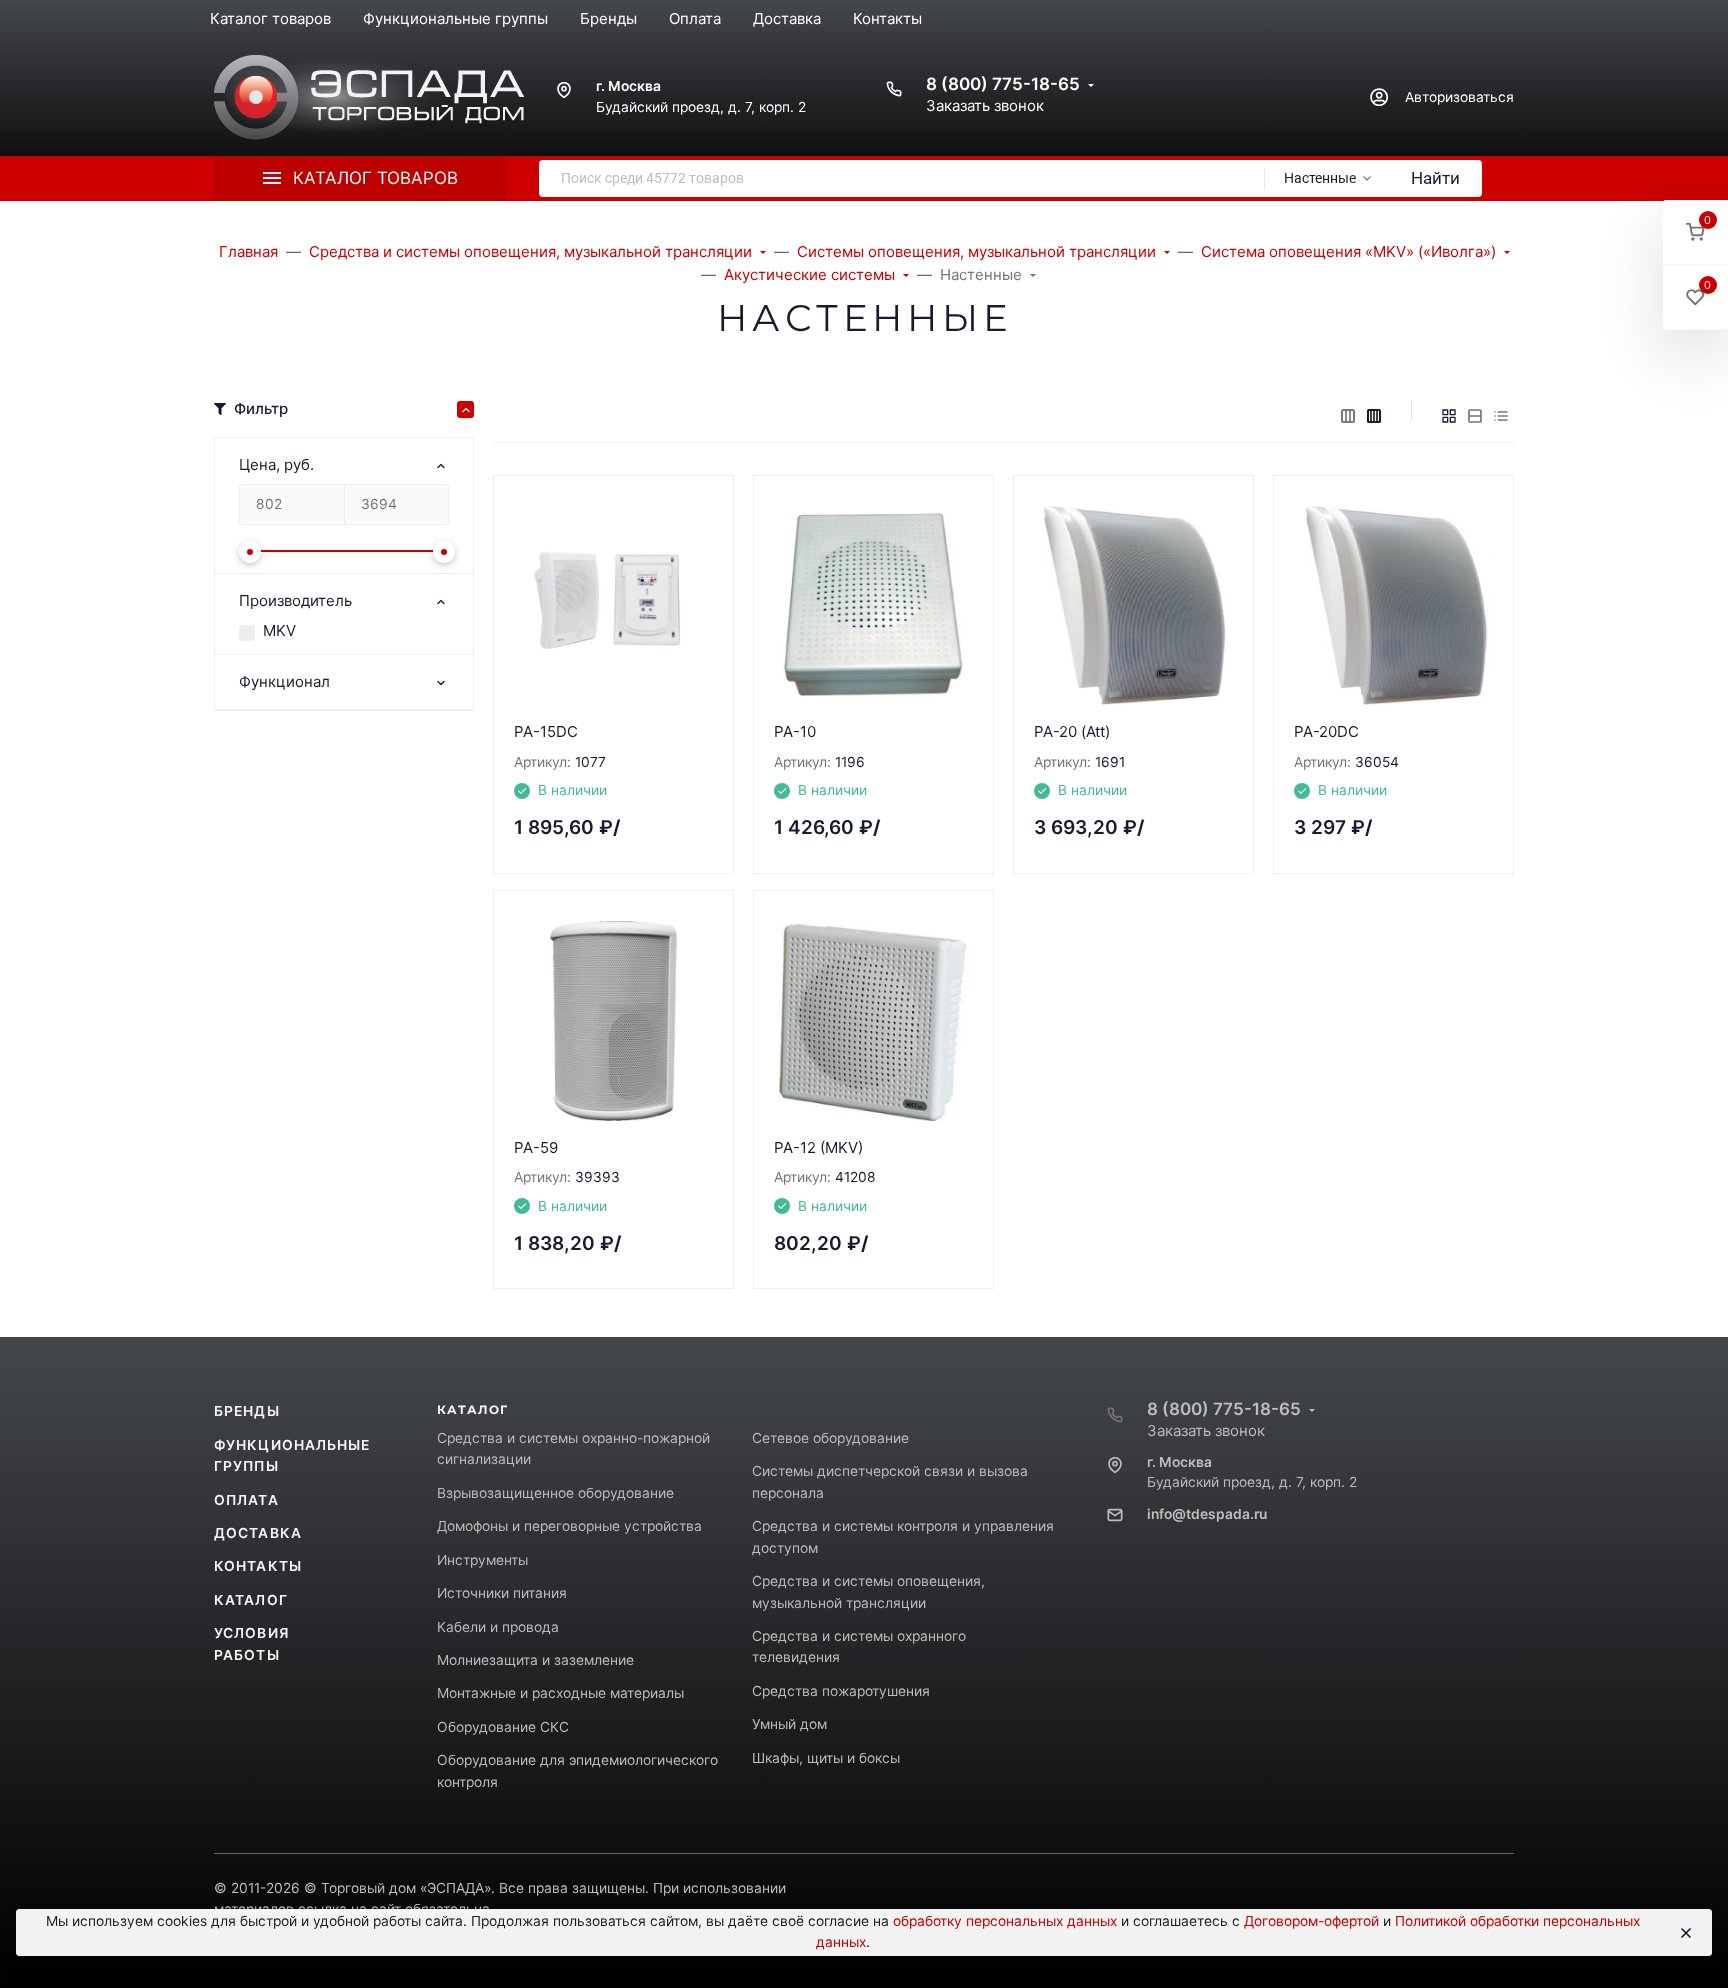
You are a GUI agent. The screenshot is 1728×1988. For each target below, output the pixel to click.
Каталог (251, 1600)
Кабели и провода (498, 1627)
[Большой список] (1374, 416)
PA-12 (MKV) (818, 1147)
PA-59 (536, 1147)
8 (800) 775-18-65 (1003, 84)
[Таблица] (1501, 416)
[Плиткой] (1449, 416)
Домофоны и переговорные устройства (569, 1526)
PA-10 (795, 731)
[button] (1695, 232)
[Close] (1686, 1933)
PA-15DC (546, 731)
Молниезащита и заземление (535, 1660)
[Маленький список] (1348, 416)
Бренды (247, 1411)
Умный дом (789, 1724)
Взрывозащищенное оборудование (555, 1493)
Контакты (258, 1566)
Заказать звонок (985, 105)
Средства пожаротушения (841, 1691)
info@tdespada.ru (1207, 1514)
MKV (279, 630)
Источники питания (502, 1593)
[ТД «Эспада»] (369, 97)
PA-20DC (1326, 731)
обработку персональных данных (1005, 1921)
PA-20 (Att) (1072, 731)
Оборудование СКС (503, 1727)
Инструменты (482, 1560)
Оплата (246, 1500)
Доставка (258, 1533)
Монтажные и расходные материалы (560, 1693)
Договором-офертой (1311, 1921)
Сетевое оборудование (830, 1438)
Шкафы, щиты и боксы (826, 1758)
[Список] (1475, 416)
